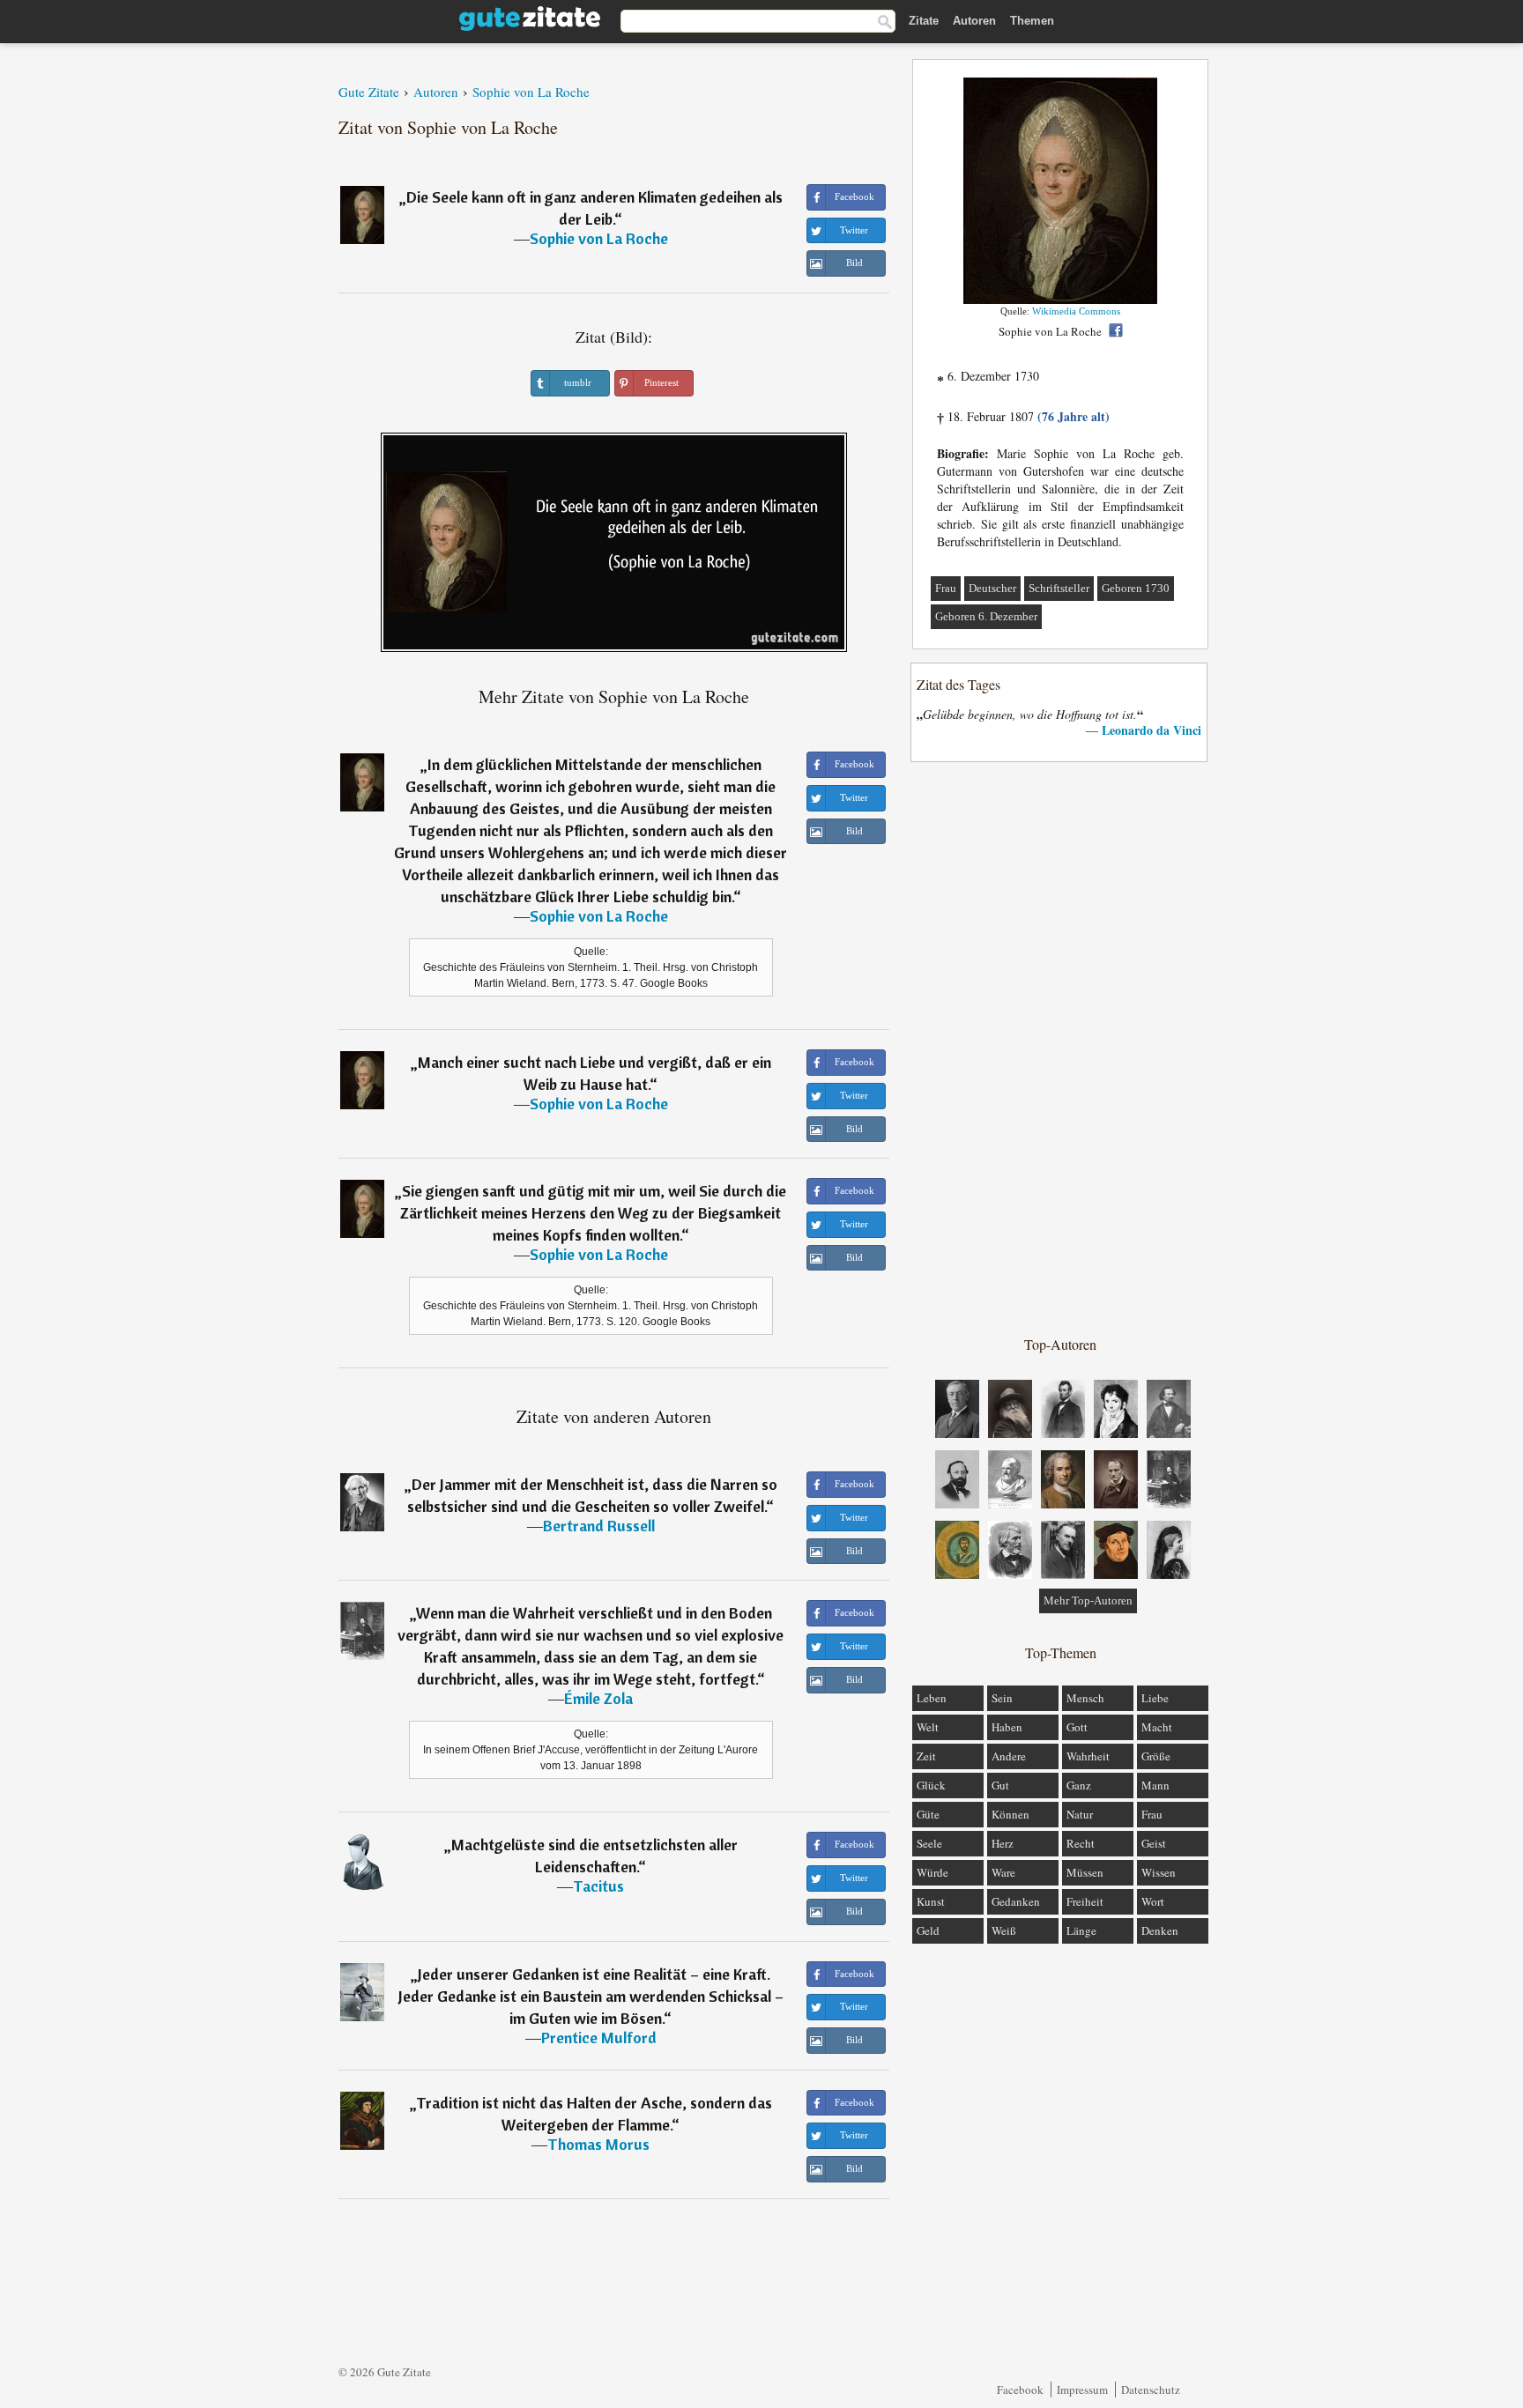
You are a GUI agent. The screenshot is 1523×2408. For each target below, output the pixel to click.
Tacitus (598, 1886)
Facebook (1020, 2389)
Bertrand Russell (599, 1526)
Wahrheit (1088, 1756)
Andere (1009, 1756)
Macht (1157, 1727)
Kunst (931, 1901)
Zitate (924, 21)
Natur (1080, 1814)
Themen (1032, 21)
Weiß (1004, 1930)
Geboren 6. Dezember (986, 616)
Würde (932, 1872)
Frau (946, 588)
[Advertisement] (1060, 1048)
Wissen (1159, 1872)
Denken (1160, 1930)
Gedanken (1016, 1901)
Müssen (1085, 1872)
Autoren (974, 21)
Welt (928, 1727)
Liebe (1155, 1698)
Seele (929, 1843)
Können (1010, 1814)
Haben (1007, 1727)
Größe (1156, 1756)
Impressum (1082, 2389)
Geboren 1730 (1136, 588)
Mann (1155, 1785)
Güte (928, 1814)
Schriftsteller (1059, 588)
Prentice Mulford (599, 2038)
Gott (1077, 1727)
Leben (932, 1698)
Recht (1081, 1843)
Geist (1154, 1843)
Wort (1153, 1901)
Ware (1003, 1872)
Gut (1000, 1785)
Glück (931, 1785)
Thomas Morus (598, 2144)
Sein (1002, 1698)
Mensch (1085, 1698)
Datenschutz (1151, 2389)
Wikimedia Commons (1076, 311)
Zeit (926, 1756)
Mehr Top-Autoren (1088, 1600)
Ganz (1079, 1785)
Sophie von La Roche (599, 238)
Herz (1003, 1843)
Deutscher (992, 588)
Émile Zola (598, 1698)
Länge (1081, 1930)
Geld (928, 1930)
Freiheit (1085, 1901)
